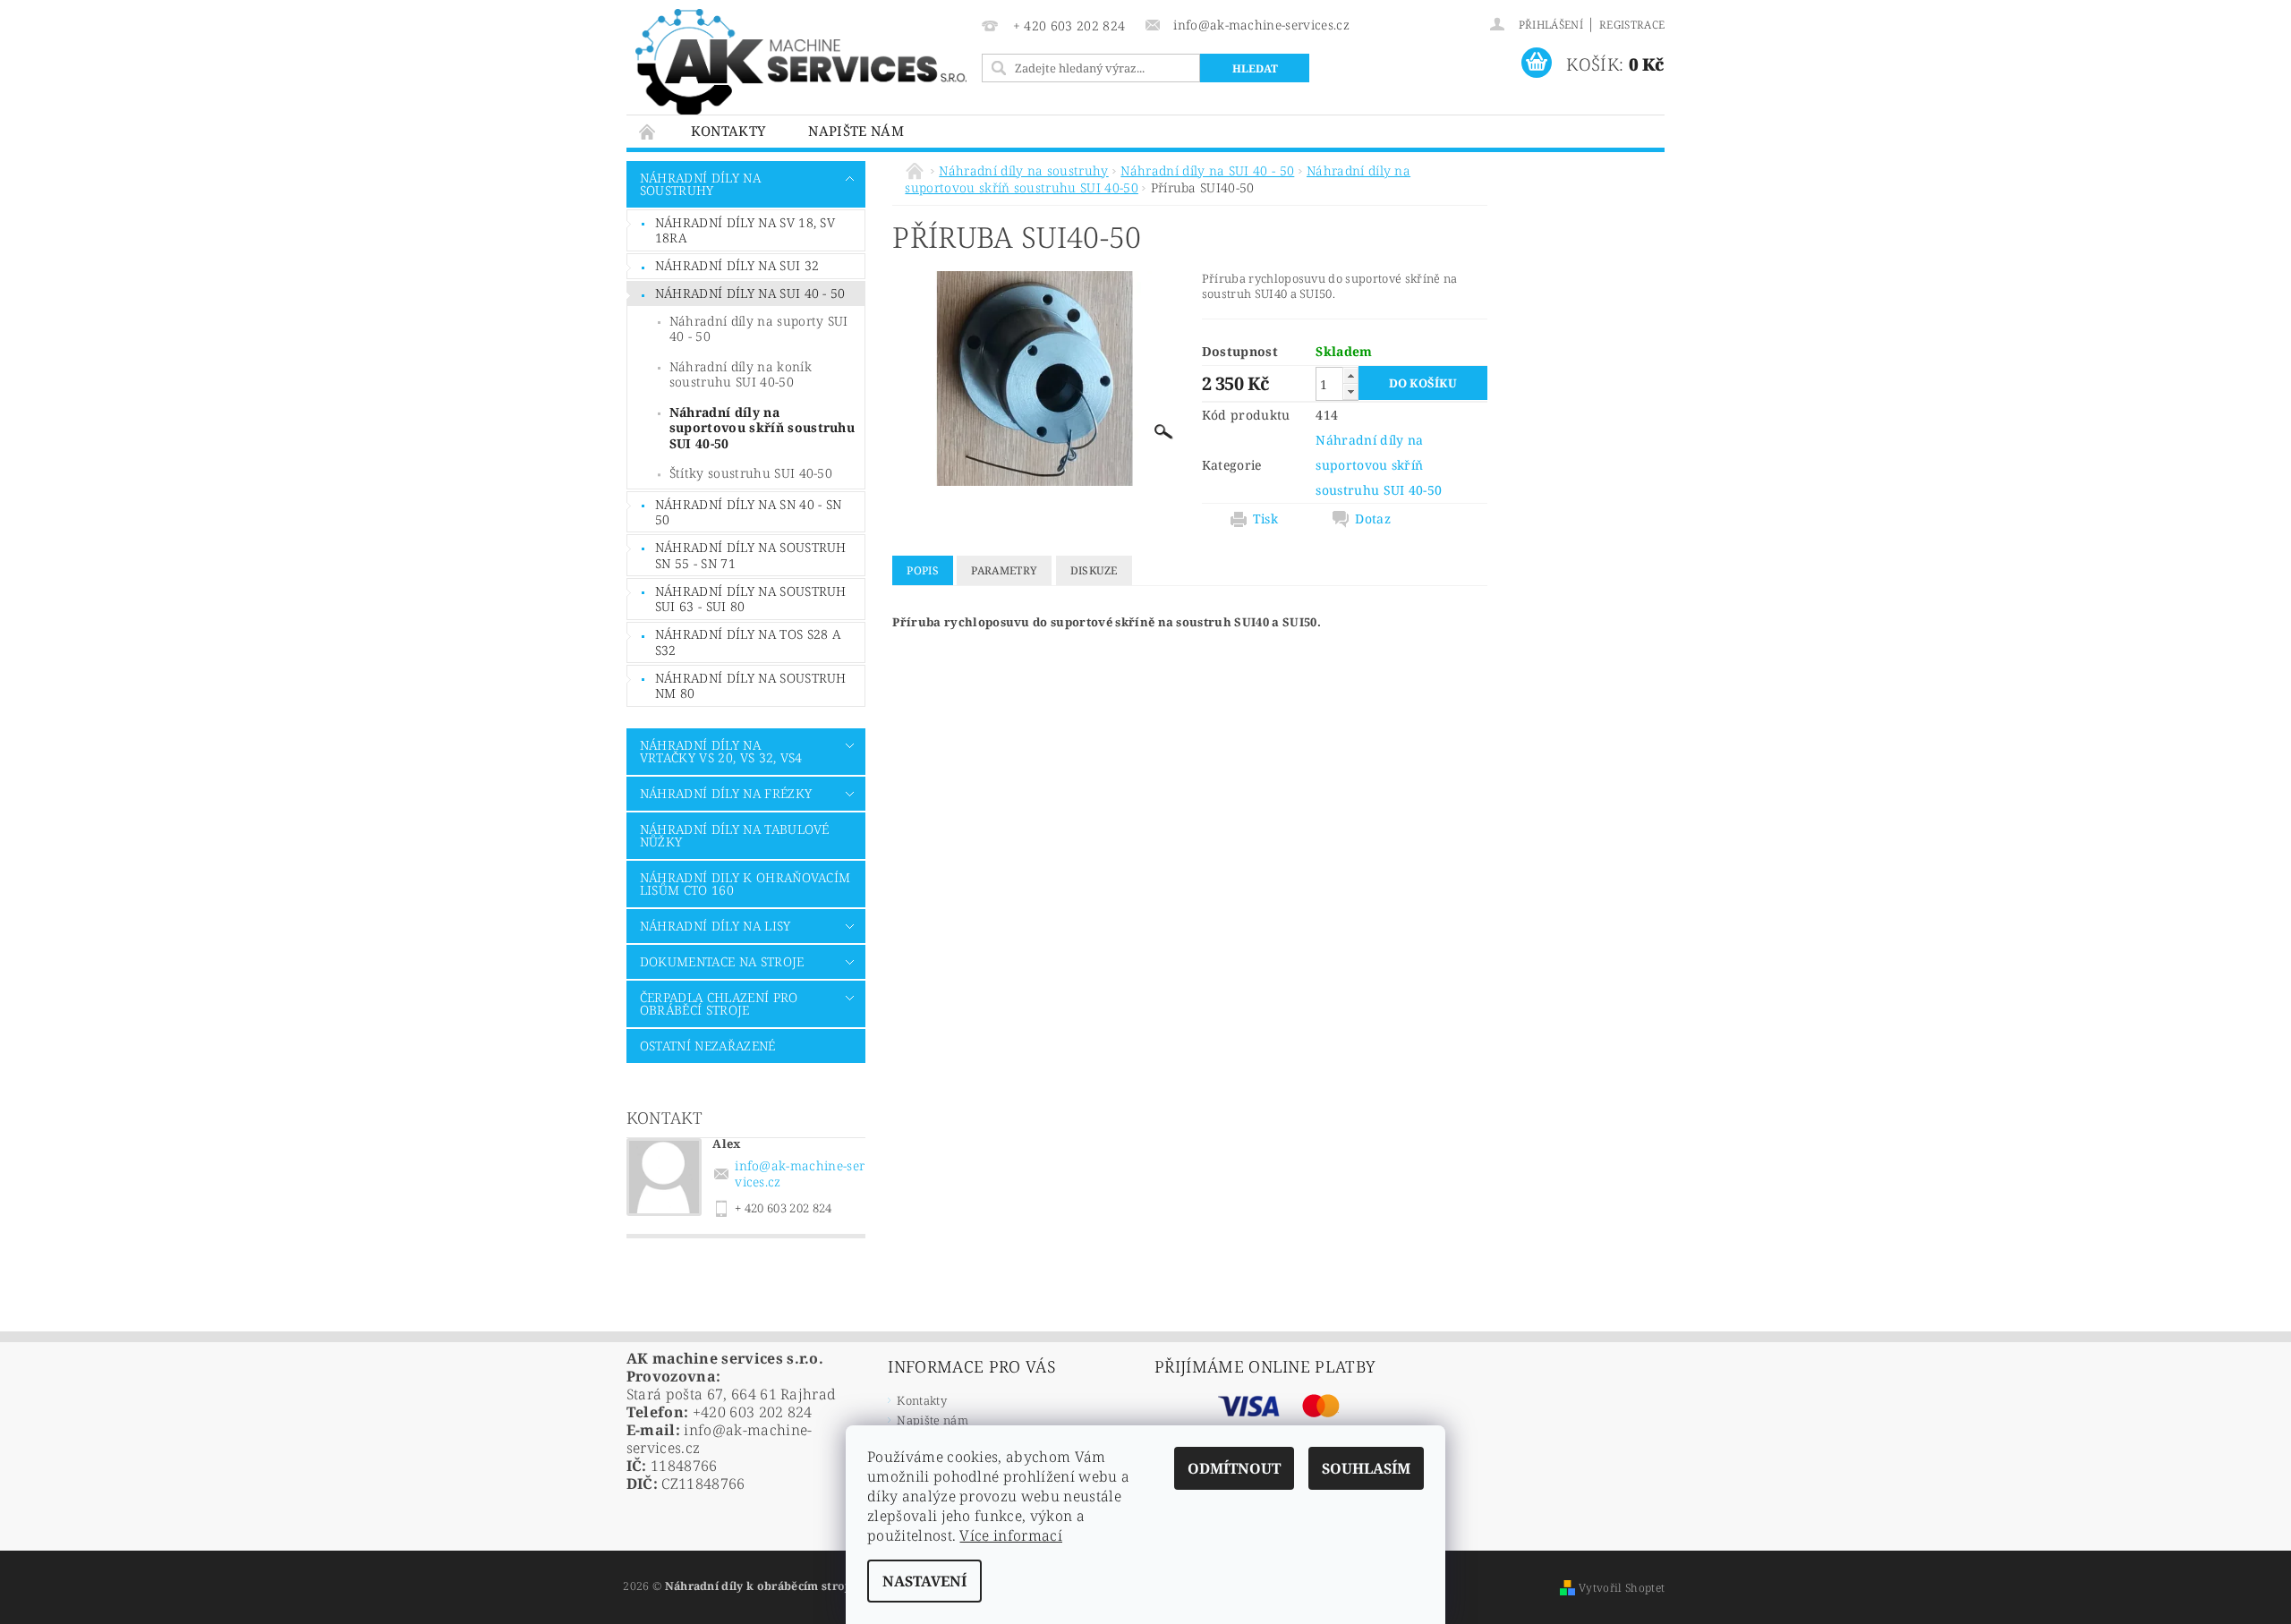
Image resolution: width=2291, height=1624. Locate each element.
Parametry (1004, 570)
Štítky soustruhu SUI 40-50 (751, 473)
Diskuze (1094, 570)
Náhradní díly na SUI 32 (737, 265)
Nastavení (924, 1581)
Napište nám (856, 131)
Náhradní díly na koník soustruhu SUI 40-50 (741, 374)
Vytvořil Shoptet (1622, 1588)
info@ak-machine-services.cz (800, 1173)
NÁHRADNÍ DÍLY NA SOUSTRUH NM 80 (751, 686)
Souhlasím (1366, 1468)
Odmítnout (1234, 1468)
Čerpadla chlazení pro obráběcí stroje (719, 1003)
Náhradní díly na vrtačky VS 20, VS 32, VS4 (721, 751)
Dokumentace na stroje (722, 961)
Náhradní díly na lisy (715, 926)
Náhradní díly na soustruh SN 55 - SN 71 (751, 555)
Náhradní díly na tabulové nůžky (735, 835)
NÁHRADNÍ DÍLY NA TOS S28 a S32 (748, 642)
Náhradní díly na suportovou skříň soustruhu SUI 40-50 (762, 428)
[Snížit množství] (1350, 391)
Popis (923, 570)
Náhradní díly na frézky (726, 793)
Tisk (1265, 519)
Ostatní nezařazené (708, 1046)
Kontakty (728, 131)
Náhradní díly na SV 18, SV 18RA (745, 230)
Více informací (1010, 1535)
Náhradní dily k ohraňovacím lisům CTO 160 (745, 884)
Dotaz (1373, 519)
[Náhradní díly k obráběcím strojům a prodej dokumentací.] (801, 62)
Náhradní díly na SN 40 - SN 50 (749, 512)
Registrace (1632, 25)
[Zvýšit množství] (1350, 375)
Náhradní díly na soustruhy (700, 184)
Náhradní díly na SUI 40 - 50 (750, 293)
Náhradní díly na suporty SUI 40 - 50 (759, 329)
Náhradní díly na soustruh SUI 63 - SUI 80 (751, 599)
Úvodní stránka (648, 131)
